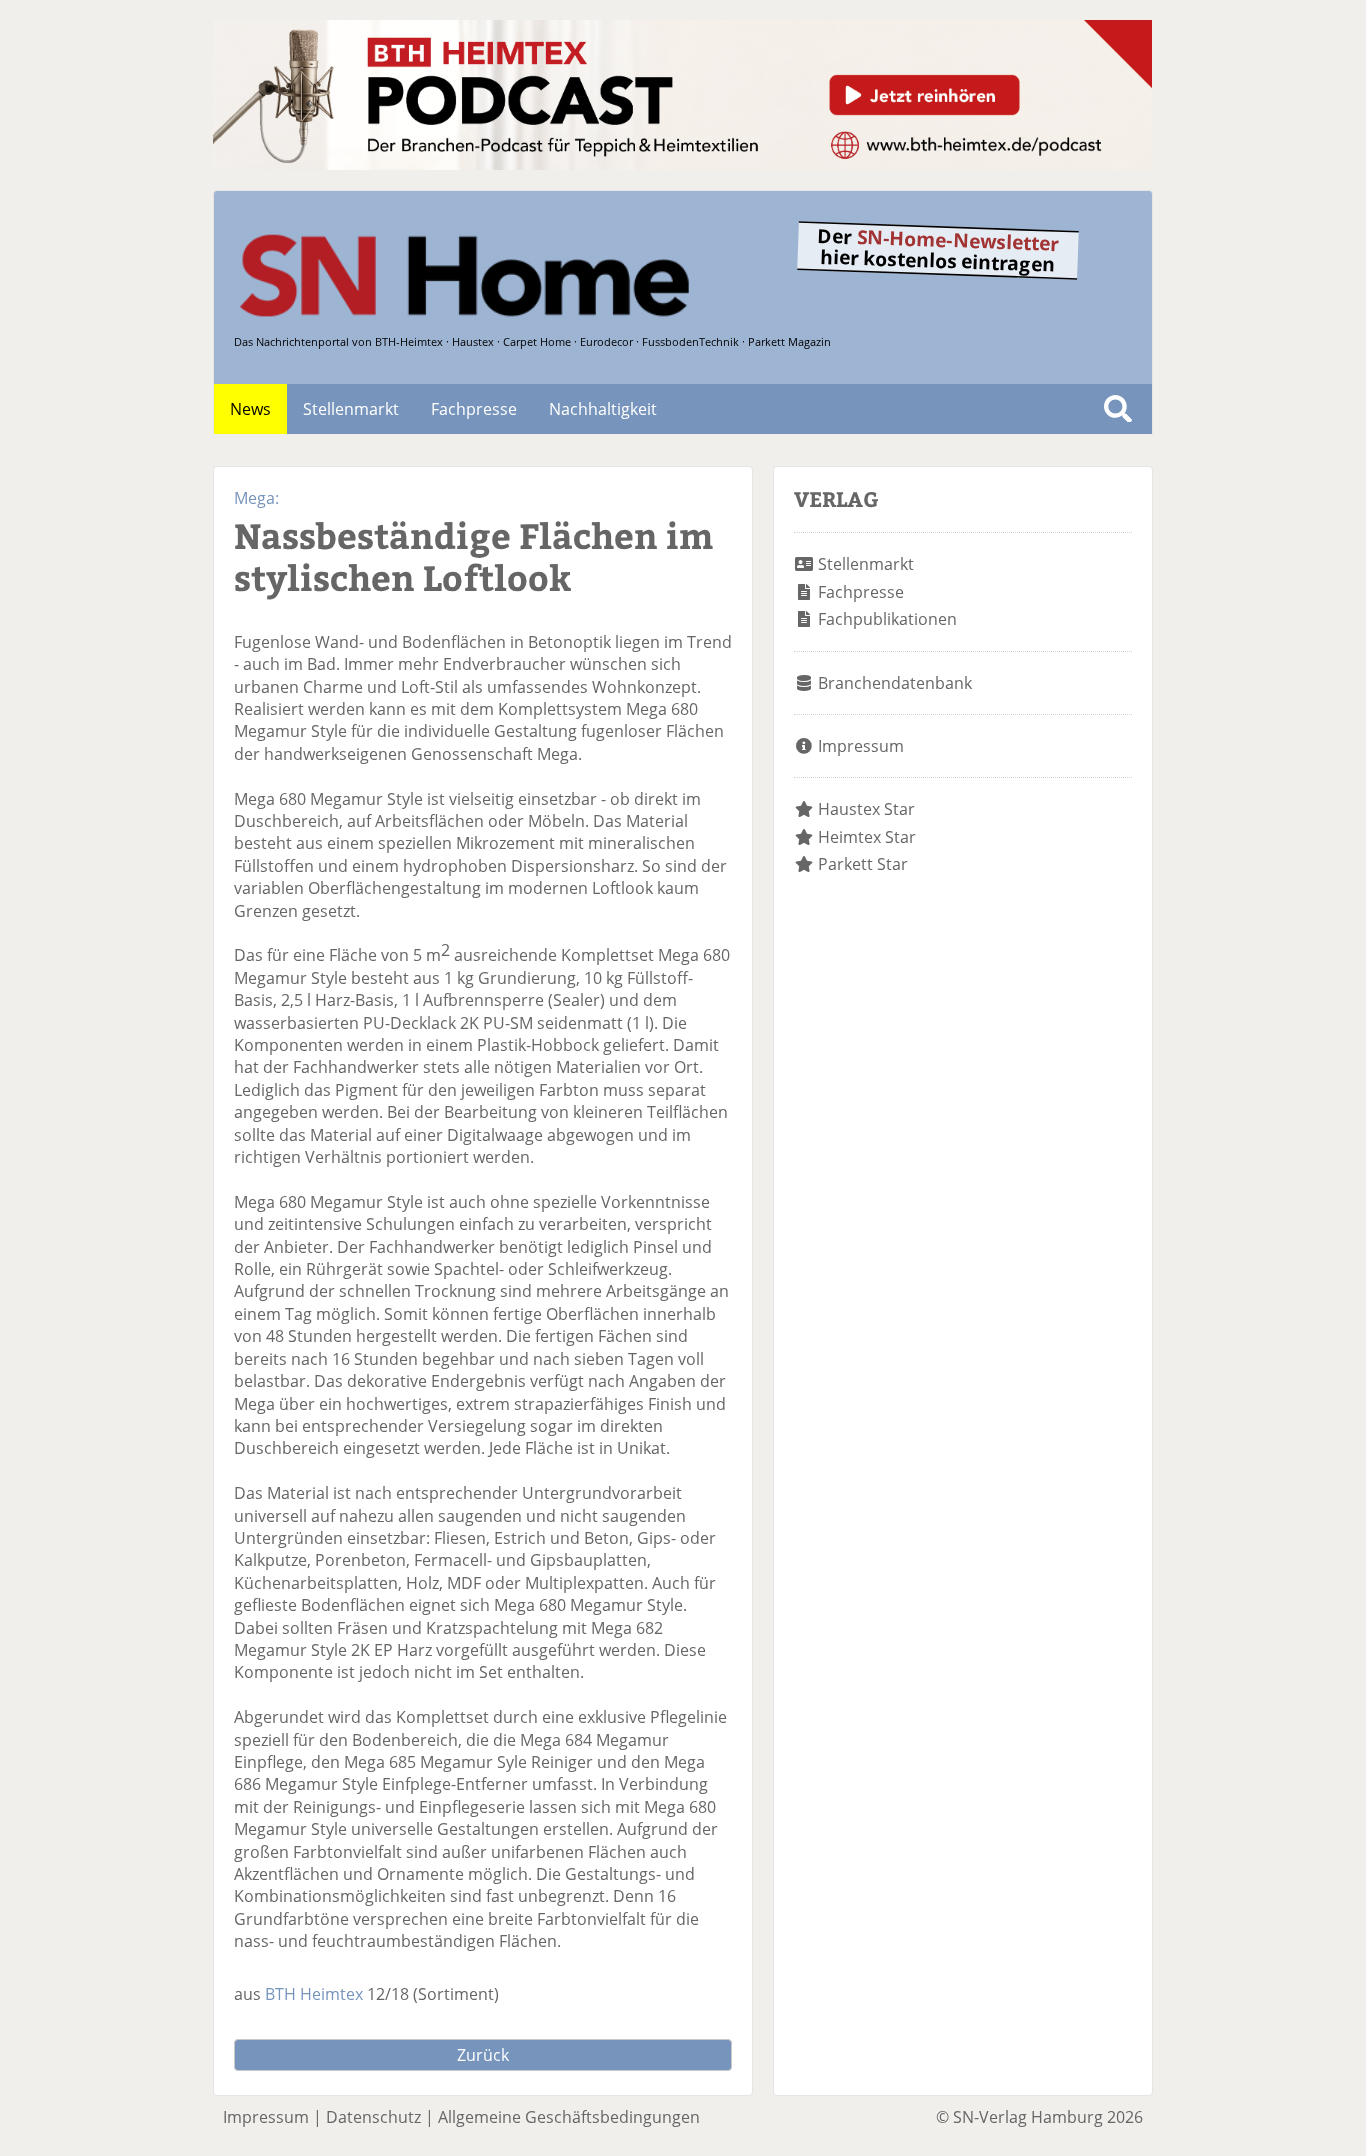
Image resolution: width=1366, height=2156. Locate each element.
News (250, 409)
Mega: (256, 498)
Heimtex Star (867, 837)
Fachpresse (474, 409)
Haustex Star (866, 809)
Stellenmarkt (351, 409)
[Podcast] (682, 164)
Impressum (861, 746)
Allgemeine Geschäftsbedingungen (569, 2117)
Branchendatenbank (895, 683)
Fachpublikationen (887, 619)
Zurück (483, 2055)
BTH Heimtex (314, 1994)
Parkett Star (863, 864)
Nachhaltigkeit (603, 409)
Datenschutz (373, 2117)
